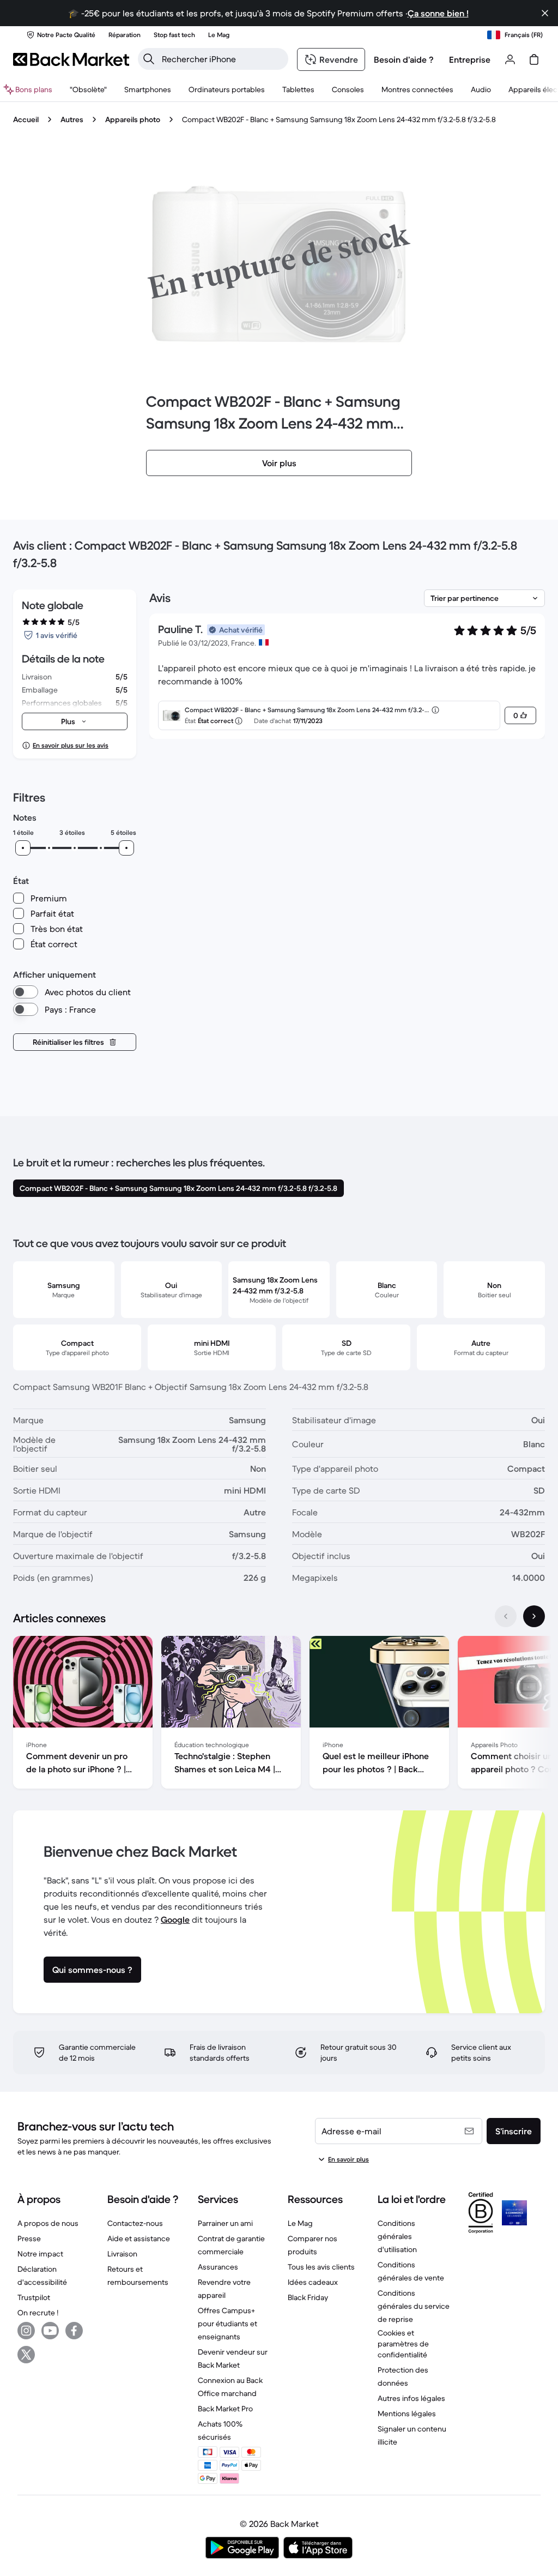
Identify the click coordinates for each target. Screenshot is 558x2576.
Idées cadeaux (313, 2282)
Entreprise (470, 59)
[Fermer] (545, 13)
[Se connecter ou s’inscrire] (510, 59)
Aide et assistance (139, 2238)
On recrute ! (38, 2313)
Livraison (122, 2254)
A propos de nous (48, 2223)
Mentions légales (407, 2414)
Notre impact (40, 2254)
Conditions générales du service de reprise (414, 2306)
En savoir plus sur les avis (71, 745)
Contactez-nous (135, 2223)
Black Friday (308, 2297)
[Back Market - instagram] (26, 2331)
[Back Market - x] (26, 2355)
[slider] (23, 848)
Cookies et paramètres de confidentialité (403, 2344)
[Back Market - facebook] (74, 2331)
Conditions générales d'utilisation (397, 2236)
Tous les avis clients (321, 2267)
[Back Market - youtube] (50, 2331)
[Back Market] (71, 59)
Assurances (218, 2267)
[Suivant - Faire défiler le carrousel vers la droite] (534, 1616)
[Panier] (534, 59)
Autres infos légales (411, 2398)
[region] (279, 1714)
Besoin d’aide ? (404, 59)
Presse (29, 2238)
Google (175, 1919)
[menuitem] (148, 89)
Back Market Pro (225, 2409)
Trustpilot (34, 2297)
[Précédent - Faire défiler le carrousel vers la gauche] (506, 1616)
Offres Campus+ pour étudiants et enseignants (228, 2324)
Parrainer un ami (225, 2223)
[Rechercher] (149, 59)
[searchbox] (222, 59)
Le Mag (300, 2223)
